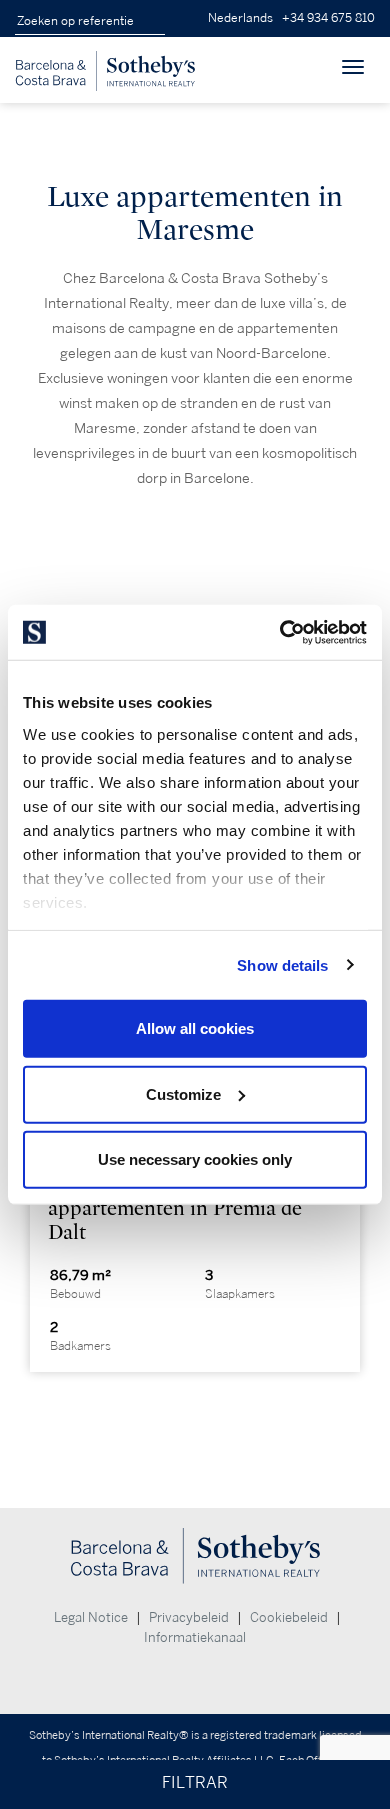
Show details (282, 964)
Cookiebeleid (289, 1618)
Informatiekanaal (195, 1638)
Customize (183, 1093)
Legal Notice (91, 1618)
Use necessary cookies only (195, 1159)
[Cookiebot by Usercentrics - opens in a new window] (280, 632)
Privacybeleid (189, 1618)
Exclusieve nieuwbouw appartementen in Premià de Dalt (175, 1208)
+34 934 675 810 (328, 18)
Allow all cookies (195, 1028)
